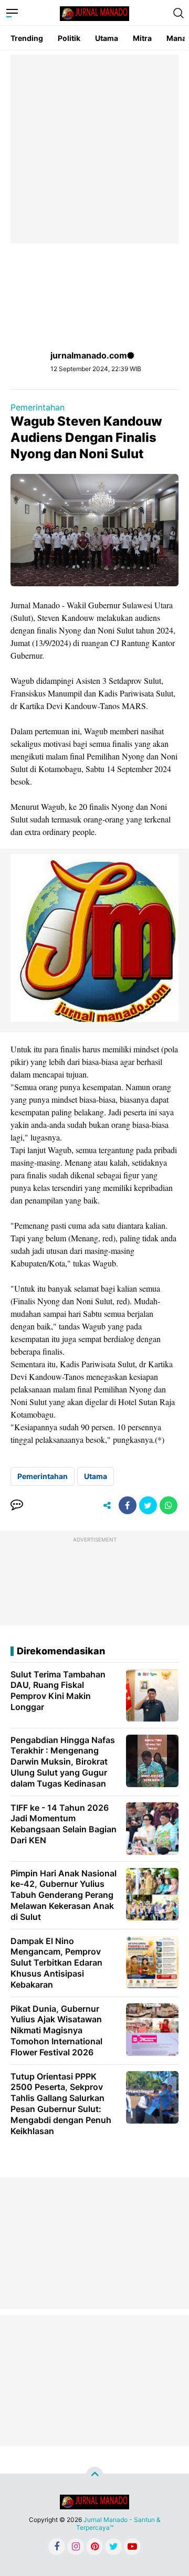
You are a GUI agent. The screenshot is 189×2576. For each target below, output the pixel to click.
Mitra (142, 38)
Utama (107, 38)
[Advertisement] (94, 149)
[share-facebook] (128, 1505)
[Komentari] (17, 1505)
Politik (69, 38)
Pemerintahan (38, 407)
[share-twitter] (148, 1505)
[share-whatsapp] (169, 1505)
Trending (27, 38)
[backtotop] (94, 2475)
